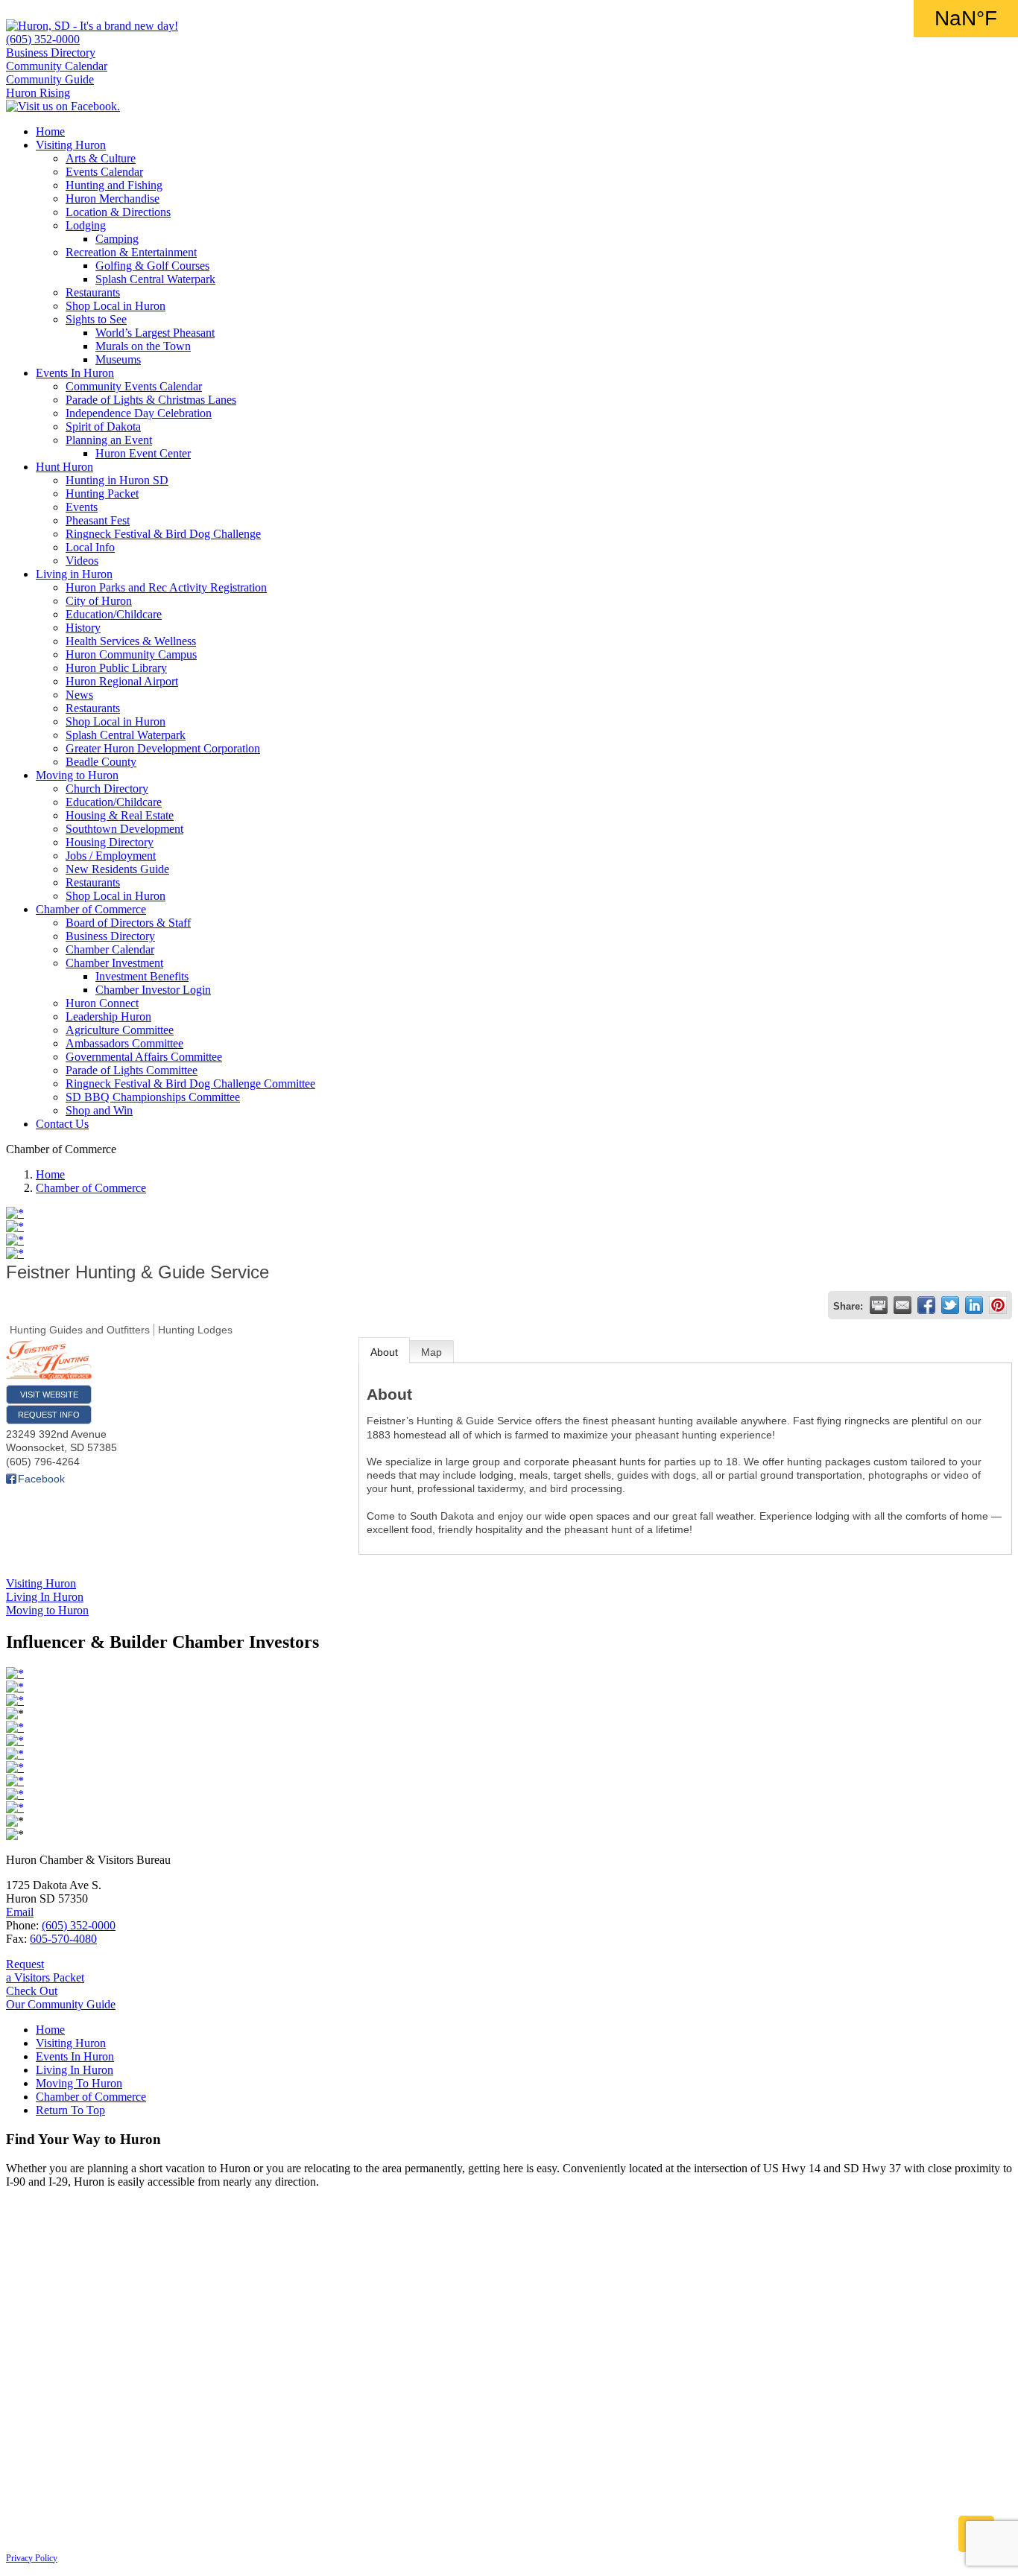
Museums (118, 359)
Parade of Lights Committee (132, 1070)
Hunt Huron (64, 467)
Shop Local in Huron (116, 306)
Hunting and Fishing (114, 185)
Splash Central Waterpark (155, 279)
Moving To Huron (79, 2083)
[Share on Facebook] (926, 1305)
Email (20, 1912)
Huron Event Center (143, 453)
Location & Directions (118, 212)
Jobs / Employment (111, 856)
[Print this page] (879, 1305)
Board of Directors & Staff (128, 923)
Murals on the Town (143, 346)
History (83, 628)
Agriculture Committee (120, 1030)
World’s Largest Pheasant (155, 333)
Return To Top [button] (70, 2110)
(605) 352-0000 (43, 39)
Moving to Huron (77, 775)
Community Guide (50, 79)
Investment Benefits (142, 976)
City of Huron (99, 601)
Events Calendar (104, 172)
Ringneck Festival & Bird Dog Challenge (163, 534)
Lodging (86, 225)
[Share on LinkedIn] (974, 1305)
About (384, 1352)
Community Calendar (57, 66)
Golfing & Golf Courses (152, 266)
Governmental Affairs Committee (144, 1057)
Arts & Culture (101, 158)
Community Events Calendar (134, 386)
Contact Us (62, 1124)
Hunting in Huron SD (117, 480)
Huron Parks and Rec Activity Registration (166, 587)
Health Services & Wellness (131, 641)
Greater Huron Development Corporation (163, 748)
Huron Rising (38, 93)
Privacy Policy (32, 2558)
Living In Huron (75, 2070)
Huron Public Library (116, 668)
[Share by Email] (902, 1305)
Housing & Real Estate (120, 815)
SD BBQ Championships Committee (153, 1097)
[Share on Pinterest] (998, 1305)
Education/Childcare (114, 614)
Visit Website (49, 1395)
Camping (117, 239)
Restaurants (93, 292)
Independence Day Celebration (139, 413)
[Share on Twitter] (950, 1305)
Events (82, 507)
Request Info (49, 1415)
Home (50, 131)
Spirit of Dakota (103, 426)
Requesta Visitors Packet (45, 1971)
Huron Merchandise (113, 199)
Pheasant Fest (98, 520)
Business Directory (51, 53)
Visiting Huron (71, 145)
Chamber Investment (114, 963)
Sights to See (96, 319)
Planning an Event (109, 440)
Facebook (41, 1479)
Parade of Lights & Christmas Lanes (151, 400)
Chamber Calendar (110, 949)
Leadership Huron (108, 1016)
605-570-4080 (63, 1939)
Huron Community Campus (131, 654)
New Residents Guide (117, 869)
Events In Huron (75, 373)
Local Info (90, 547)
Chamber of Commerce (91, 909)
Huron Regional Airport (122, 681)
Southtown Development (124, 829)
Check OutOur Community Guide (61, 1998)
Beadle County (101, 762)
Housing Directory (110, 842)
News (79, 695)
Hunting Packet (102, 494)
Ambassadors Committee (124, 1043)
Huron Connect (102, 1003)
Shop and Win (99, 1110)
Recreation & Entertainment (131, 252)
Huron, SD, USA (966, 19)
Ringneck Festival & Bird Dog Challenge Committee (190, 1084)
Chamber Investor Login (153, 990)
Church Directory (107, 789)
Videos (82, 561)
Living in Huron (74, 574)
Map (431, 1352)
